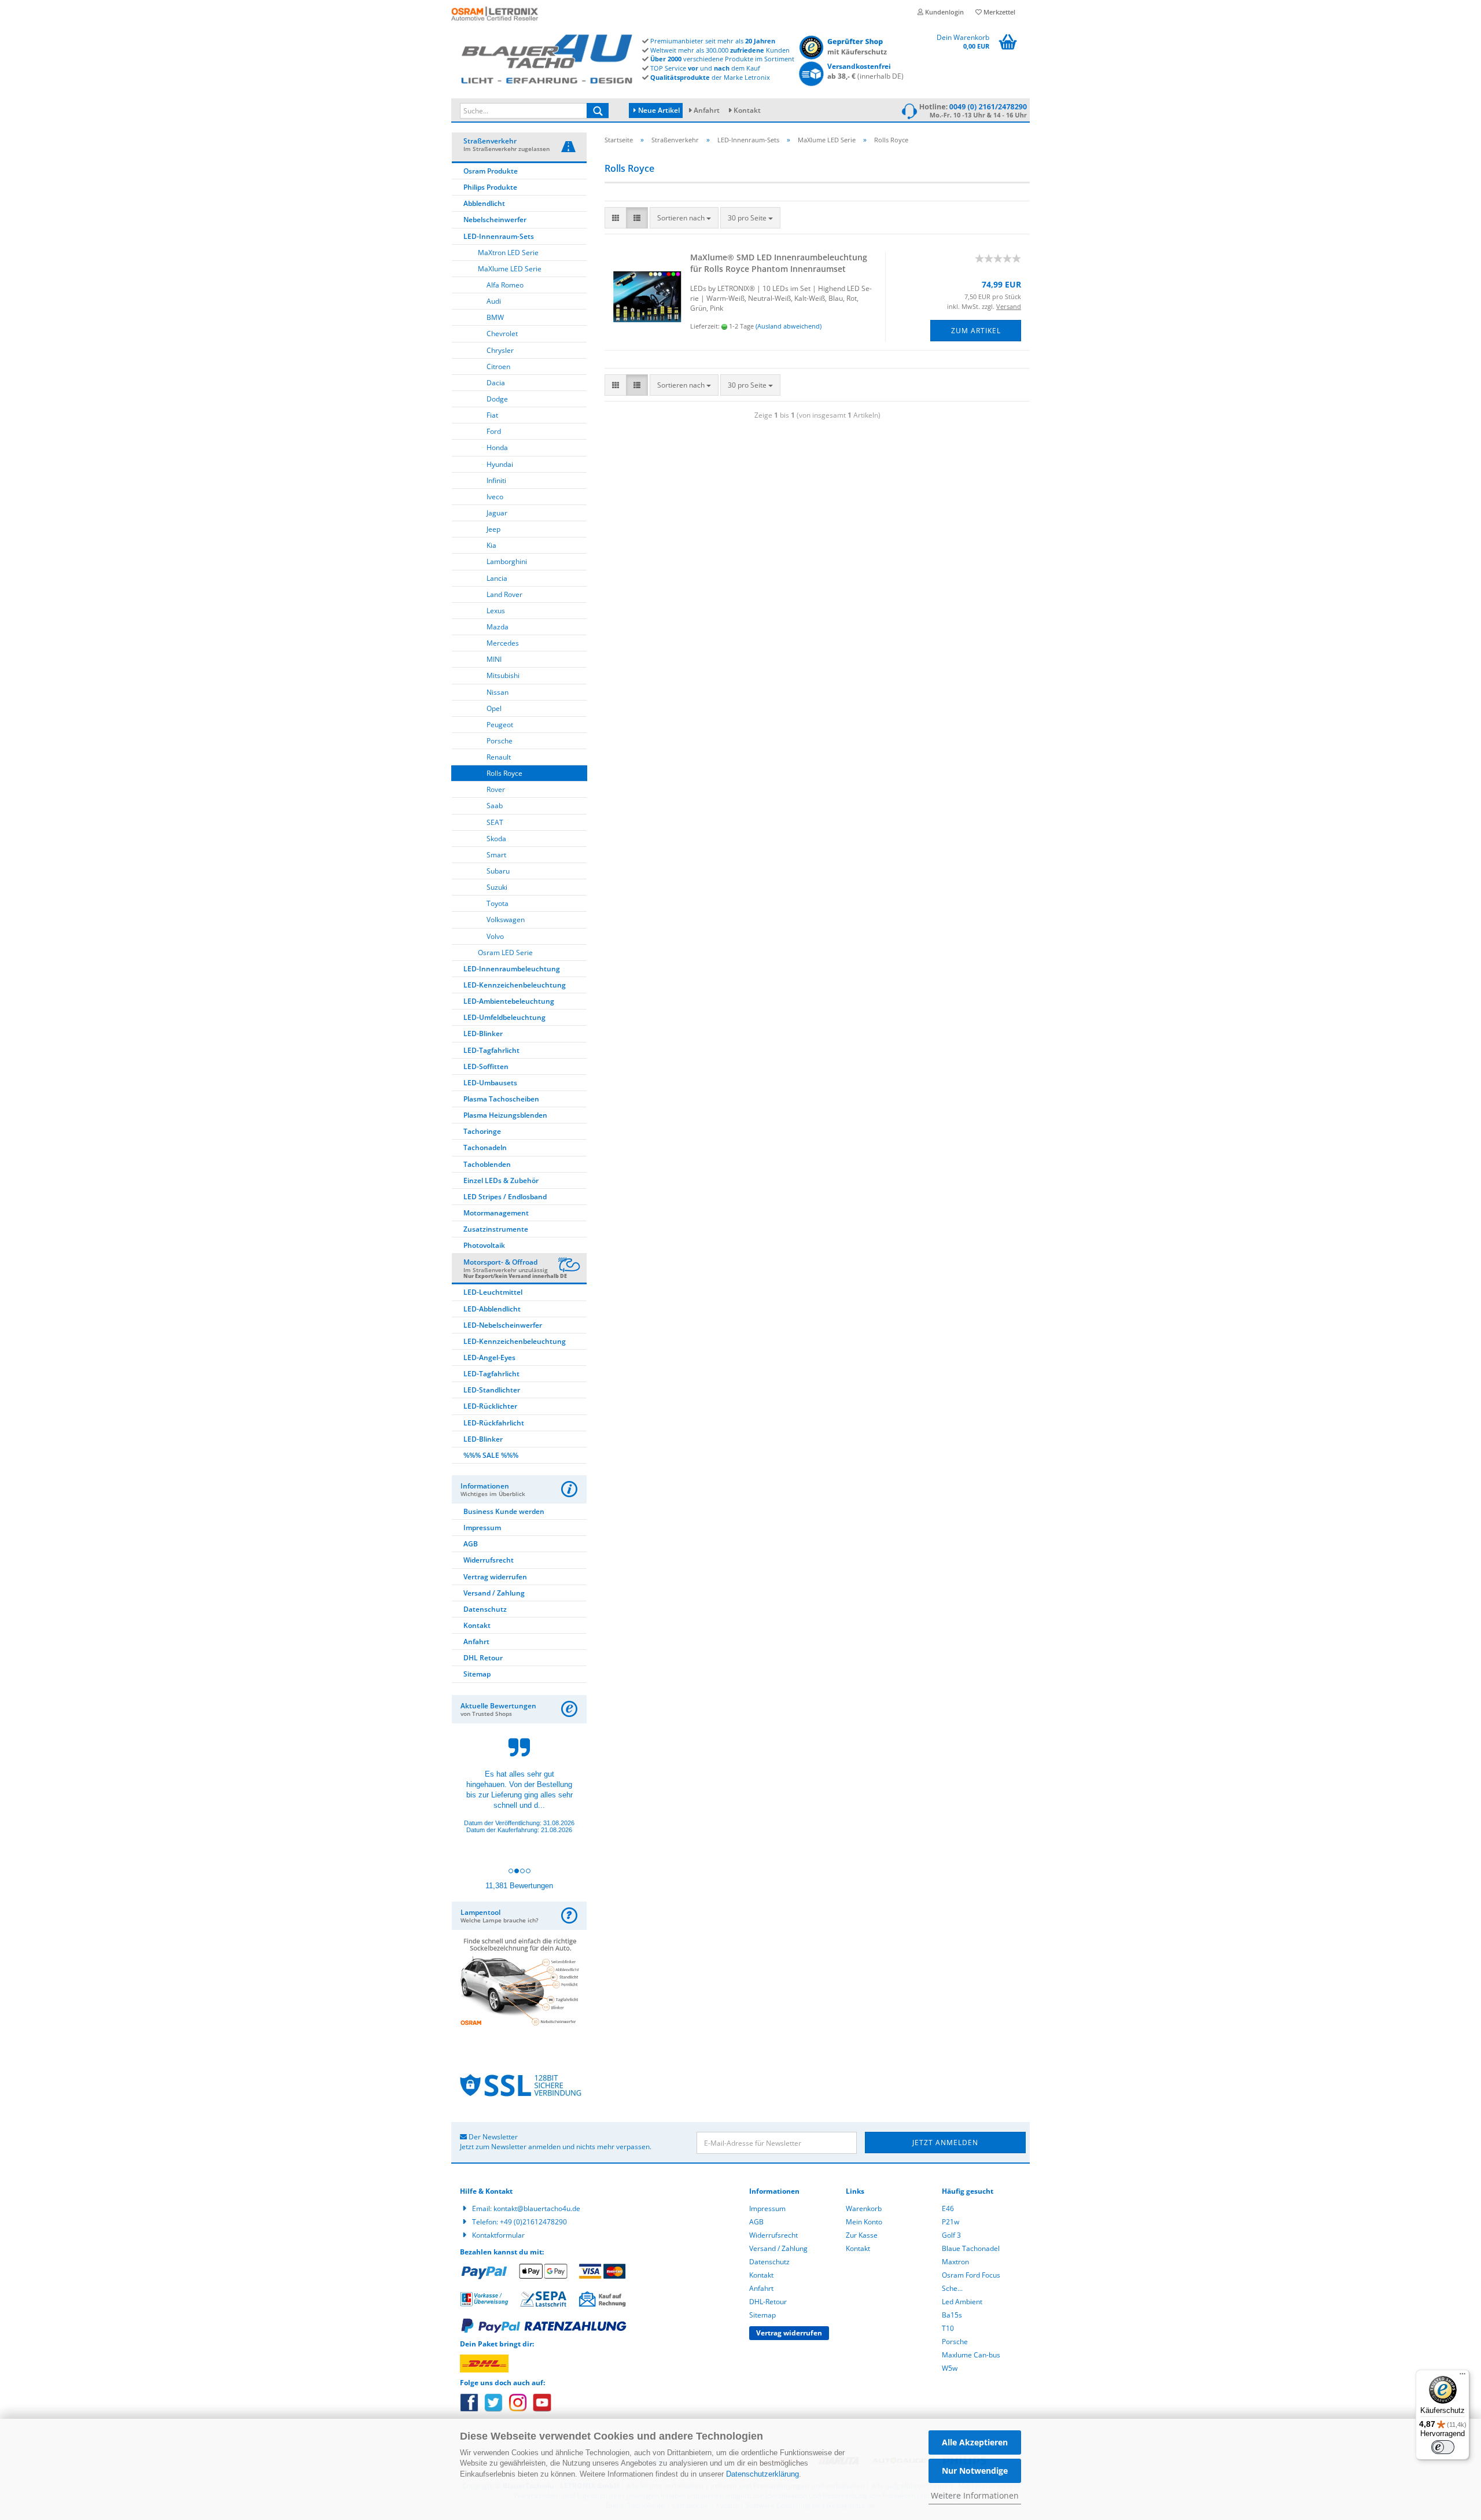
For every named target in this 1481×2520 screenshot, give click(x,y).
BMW (495, 317)
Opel (494, 708)
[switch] (1443, 2447)
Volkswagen (506, 920)
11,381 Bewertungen (519, 1886)
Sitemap (477, 1674)
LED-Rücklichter (490, 1406)
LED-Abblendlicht (492, 1309)
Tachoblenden (487, 1164)
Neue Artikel (658, 110)
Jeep (493, 529)
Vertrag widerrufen (495, 1577)
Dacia (496, 383)
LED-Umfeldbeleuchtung (504, 1017)
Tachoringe (482, 1131)
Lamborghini (507, 561)
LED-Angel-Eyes (489, 1357)
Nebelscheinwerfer (495, 220)
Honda (497, 447)
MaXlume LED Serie (510, 269)
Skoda (496, 839)
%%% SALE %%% (491, 1455)
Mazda (498, 627)
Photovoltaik (484, 1245)
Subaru (498, 871)
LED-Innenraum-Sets (499, 236)
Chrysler (500, 350)
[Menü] (1462, 2377)
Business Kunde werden (504, 1511)
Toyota (498, 903)
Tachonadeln (485, 1147)
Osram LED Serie (505, 953)
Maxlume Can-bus (971, 2355)
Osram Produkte (491, 171)
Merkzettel (999, 12)
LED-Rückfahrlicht (494, 1423)
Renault (499, 757)
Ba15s (952, 2315)
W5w (950, 2368)
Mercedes (503, 643)
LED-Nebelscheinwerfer (503, 1325)
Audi (494, 301)
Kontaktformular (498, 2235)
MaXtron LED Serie (508, 253)
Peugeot (500, 725)
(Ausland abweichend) (789, 326)
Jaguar (497, 513)
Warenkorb (864, 2208)
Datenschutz (485, 1609)
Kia (491, 545)
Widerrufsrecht (489, 1560)
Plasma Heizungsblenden (505, 1115)
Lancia (497, 578)
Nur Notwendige (975, 2471)
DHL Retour (483, 1658)
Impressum (482, 1528)
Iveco (495, 497)
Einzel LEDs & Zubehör (501, 1180)
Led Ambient (962, 2302)
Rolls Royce (504, 773)
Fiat (492, 415)
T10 (948, 2328)
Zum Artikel (976, 331)
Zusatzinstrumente (496, 1229)
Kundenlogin (944, 12)
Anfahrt (707, 110)
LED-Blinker (483, 1034)
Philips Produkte (490, 187)
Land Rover (504, 594)
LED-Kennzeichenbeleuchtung (515, 985)
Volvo (495, 936)
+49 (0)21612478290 (533, 2222)
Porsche (500, 741)
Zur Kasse (862, 2235)
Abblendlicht (484, 203)
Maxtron (955, 2262)
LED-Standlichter (492, 1390)
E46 (948, 2208)
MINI (494, 659)
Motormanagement (496, 1213)
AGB (471, 1544)
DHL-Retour (768, 2302)
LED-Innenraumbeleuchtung (512, 969)
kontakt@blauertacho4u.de (537, 2208)
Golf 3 (951, 2235)
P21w (951, 2222)
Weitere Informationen (975, 2495)
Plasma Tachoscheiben (501, 1099)
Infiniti (496, 480)
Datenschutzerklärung (762, 2474)
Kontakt (747, 110)
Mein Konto (864, 2222)
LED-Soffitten (486, 1066)
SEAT (495, 822)
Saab (495, 806)
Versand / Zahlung (494, 1593)
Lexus (496, 611)
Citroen (498, 366)
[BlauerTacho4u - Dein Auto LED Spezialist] (547, 57)
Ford (494, 431)
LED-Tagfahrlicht (491, 1050)
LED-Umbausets (490, 1083)
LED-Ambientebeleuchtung (509, 1001)
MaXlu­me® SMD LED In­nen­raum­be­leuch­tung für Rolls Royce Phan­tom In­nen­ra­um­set (779, 263)
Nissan (498, 692)
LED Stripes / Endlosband (505, 1197)
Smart (496, 855)
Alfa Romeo (505, 285)
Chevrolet (502, 334)
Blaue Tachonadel (971, 2248)
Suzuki (497, 887)
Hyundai (500, 464)
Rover (496, 789)
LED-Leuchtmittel (493, 1292)
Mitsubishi (503, 675)
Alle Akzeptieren (975, 2442)
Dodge (497, 399)
